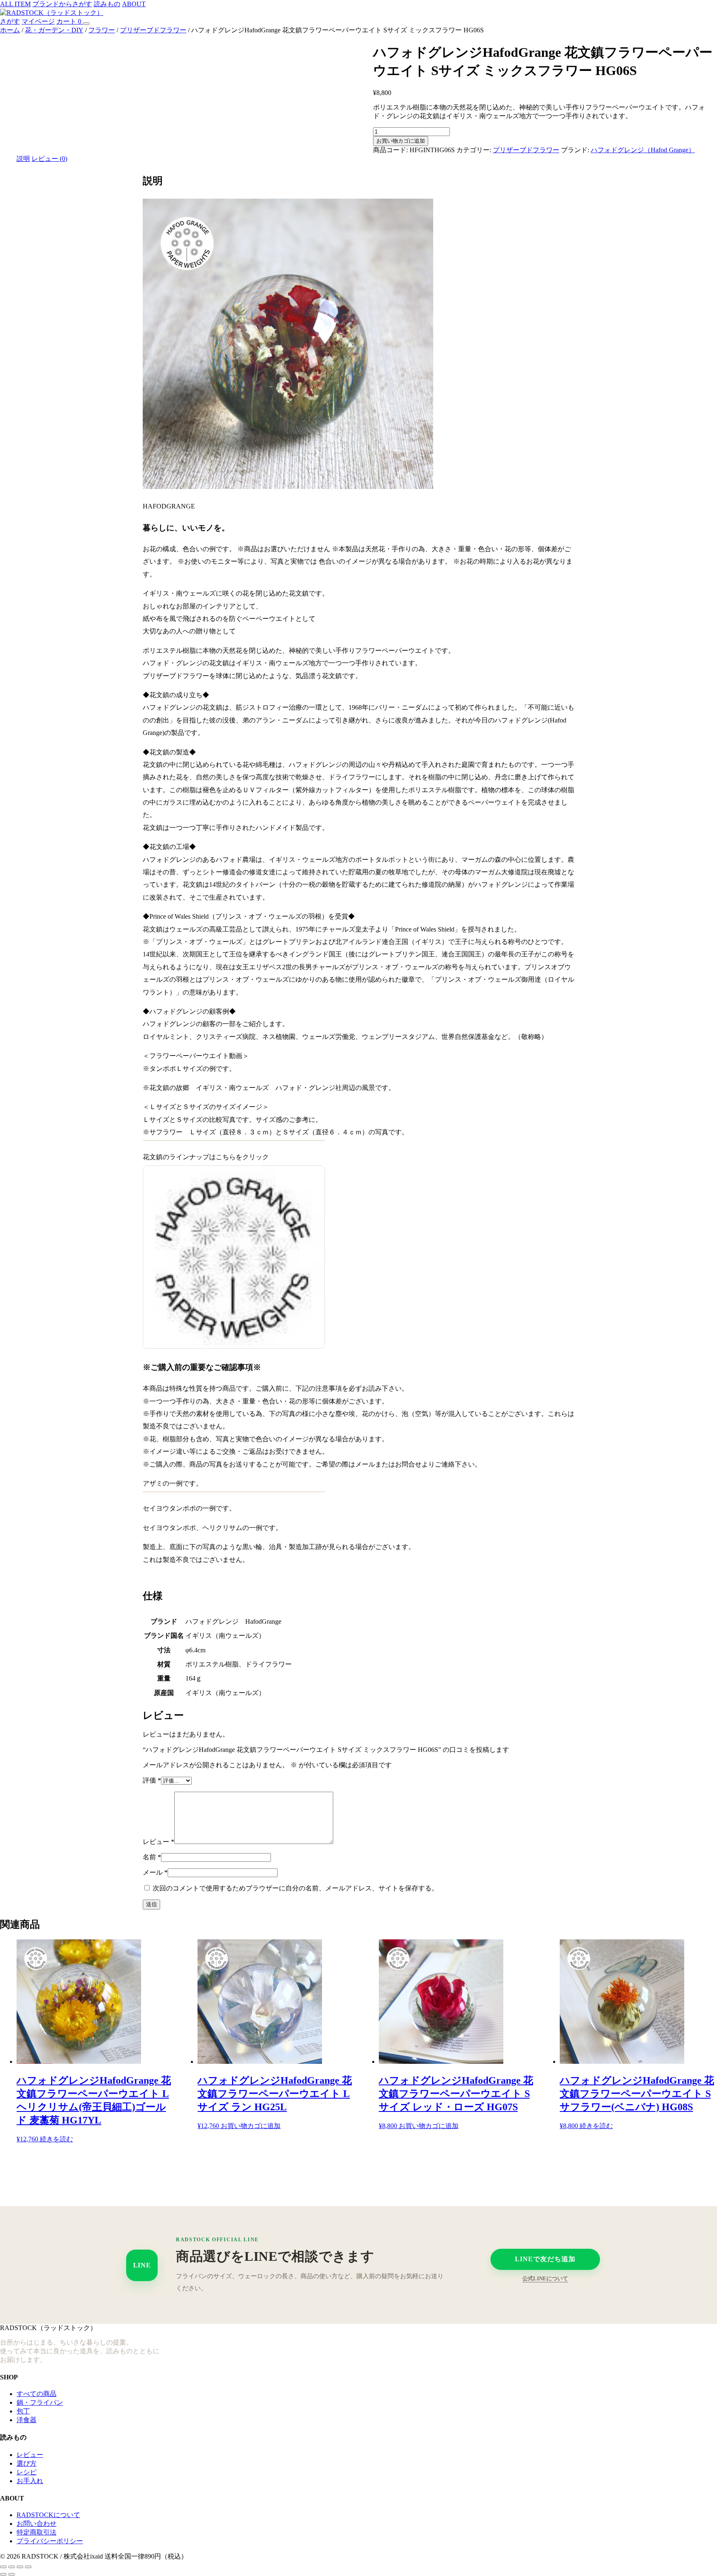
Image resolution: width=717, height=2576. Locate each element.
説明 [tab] (23, 159)
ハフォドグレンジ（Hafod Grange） (643, 150)
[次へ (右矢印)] (12, 2574)
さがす (10, 21)
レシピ (27, 2472)
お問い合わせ (37, 2524)
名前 (152, 1857)
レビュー (159, 1842)
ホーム (10, 30)
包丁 (23, 2411)
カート (69, 21)
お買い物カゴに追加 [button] (251, 2126)
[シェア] (20, 2567)
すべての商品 (37, 2394)
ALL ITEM (15, 4)
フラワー (102, 30)
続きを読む (56, 2139)
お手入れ (30, 2481)
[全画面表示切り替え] (12, 2567)
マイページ (38, 21)
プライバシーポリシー (50, 2541)
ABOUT (134, 4)
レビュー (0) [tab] (49, 159)
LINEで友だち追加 (545, 2259)
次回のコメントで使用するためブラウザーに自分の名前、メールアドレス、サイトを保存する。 (295, 1888)
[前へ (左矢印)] (3, 2574)
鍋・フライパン (40, 2402)
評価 (152, 1780)
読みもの (107, 4)
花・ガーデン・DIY (54, 30)
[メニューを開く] (86, 24)
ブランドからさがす (62, 4)
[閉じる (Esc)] (28, 2567)
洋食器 (27, 2420)
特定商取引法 (37, 2532)
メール (155, 1872)
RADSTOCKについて (48, 2515)
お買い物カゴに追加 (401, 141)
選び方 (27, 2463)
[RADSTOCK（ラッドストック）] (52, 13)
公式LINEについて (545, 2278)
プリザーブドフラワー (153, 30)
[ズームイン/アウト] (3, 2567)
